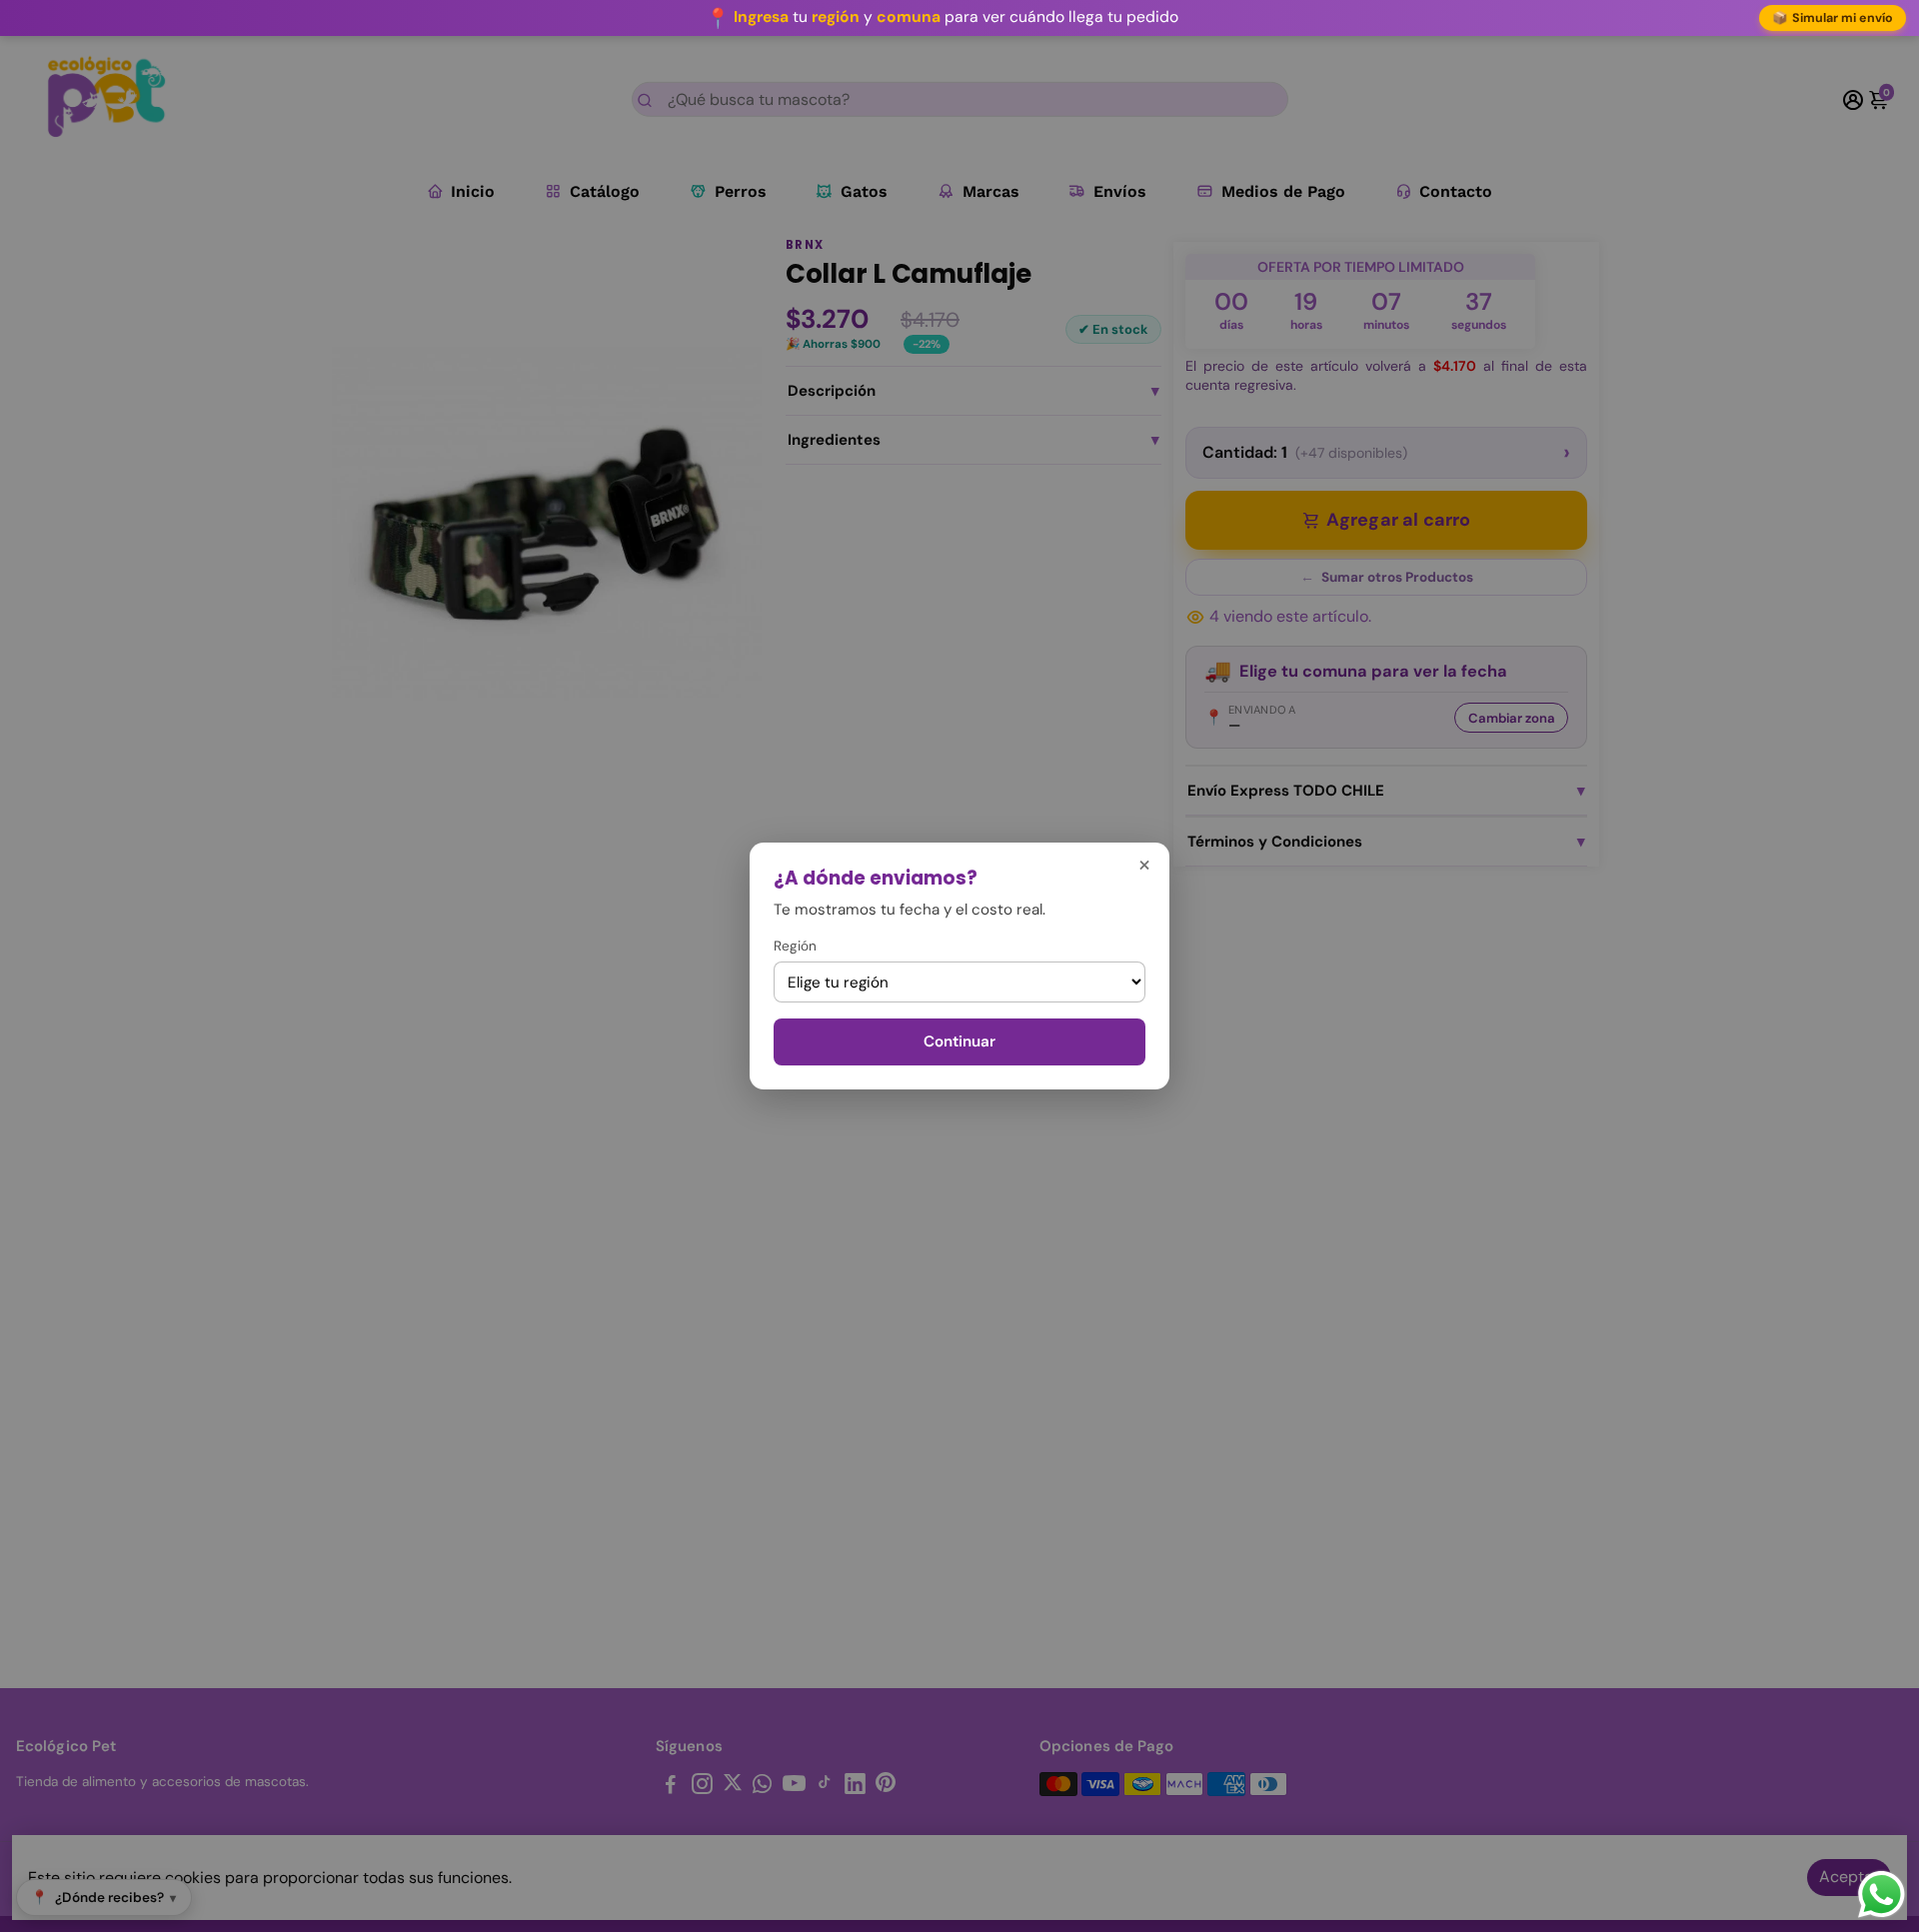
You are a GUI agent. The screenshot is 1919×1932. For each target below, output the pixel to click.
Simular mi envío (1833, 18)
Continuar (959, 1041)
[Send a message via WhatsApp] (1882, 1895)
